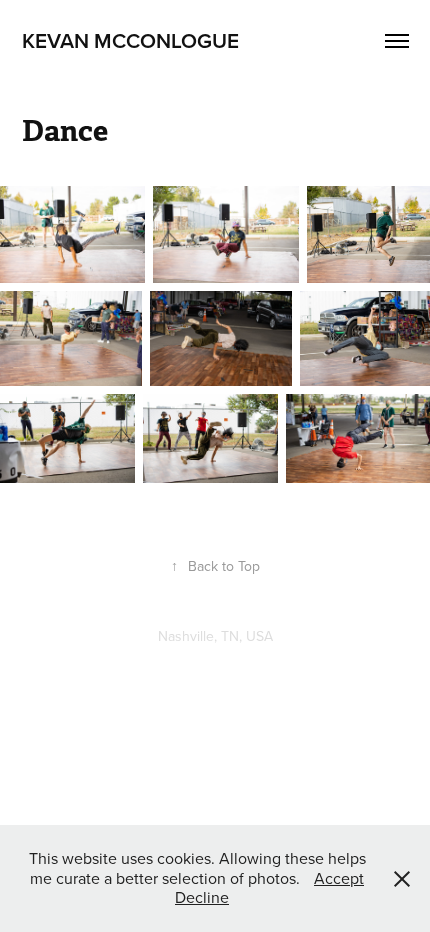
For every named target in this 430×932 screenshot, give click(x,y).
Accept (339, 878)
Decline (202, 897)
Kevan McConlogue (130, 40)
